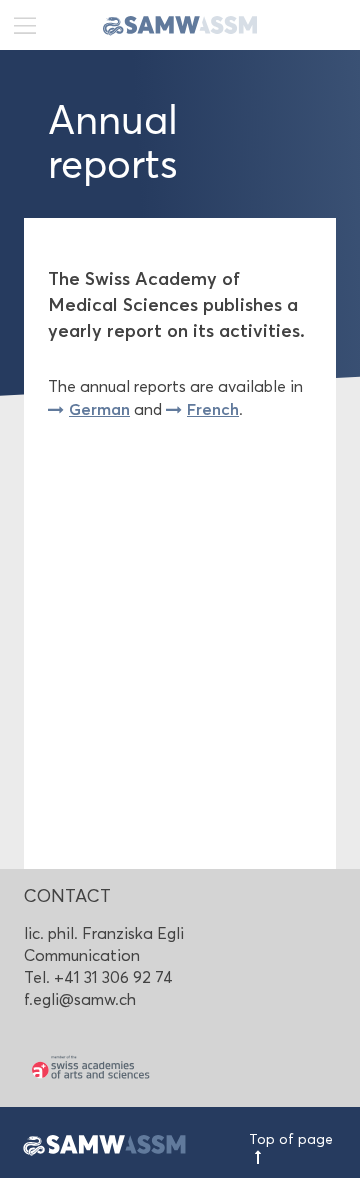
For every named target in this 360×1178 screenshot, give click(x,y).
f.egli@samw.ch (80, 999)
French (213, 409)
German (99, 409)
